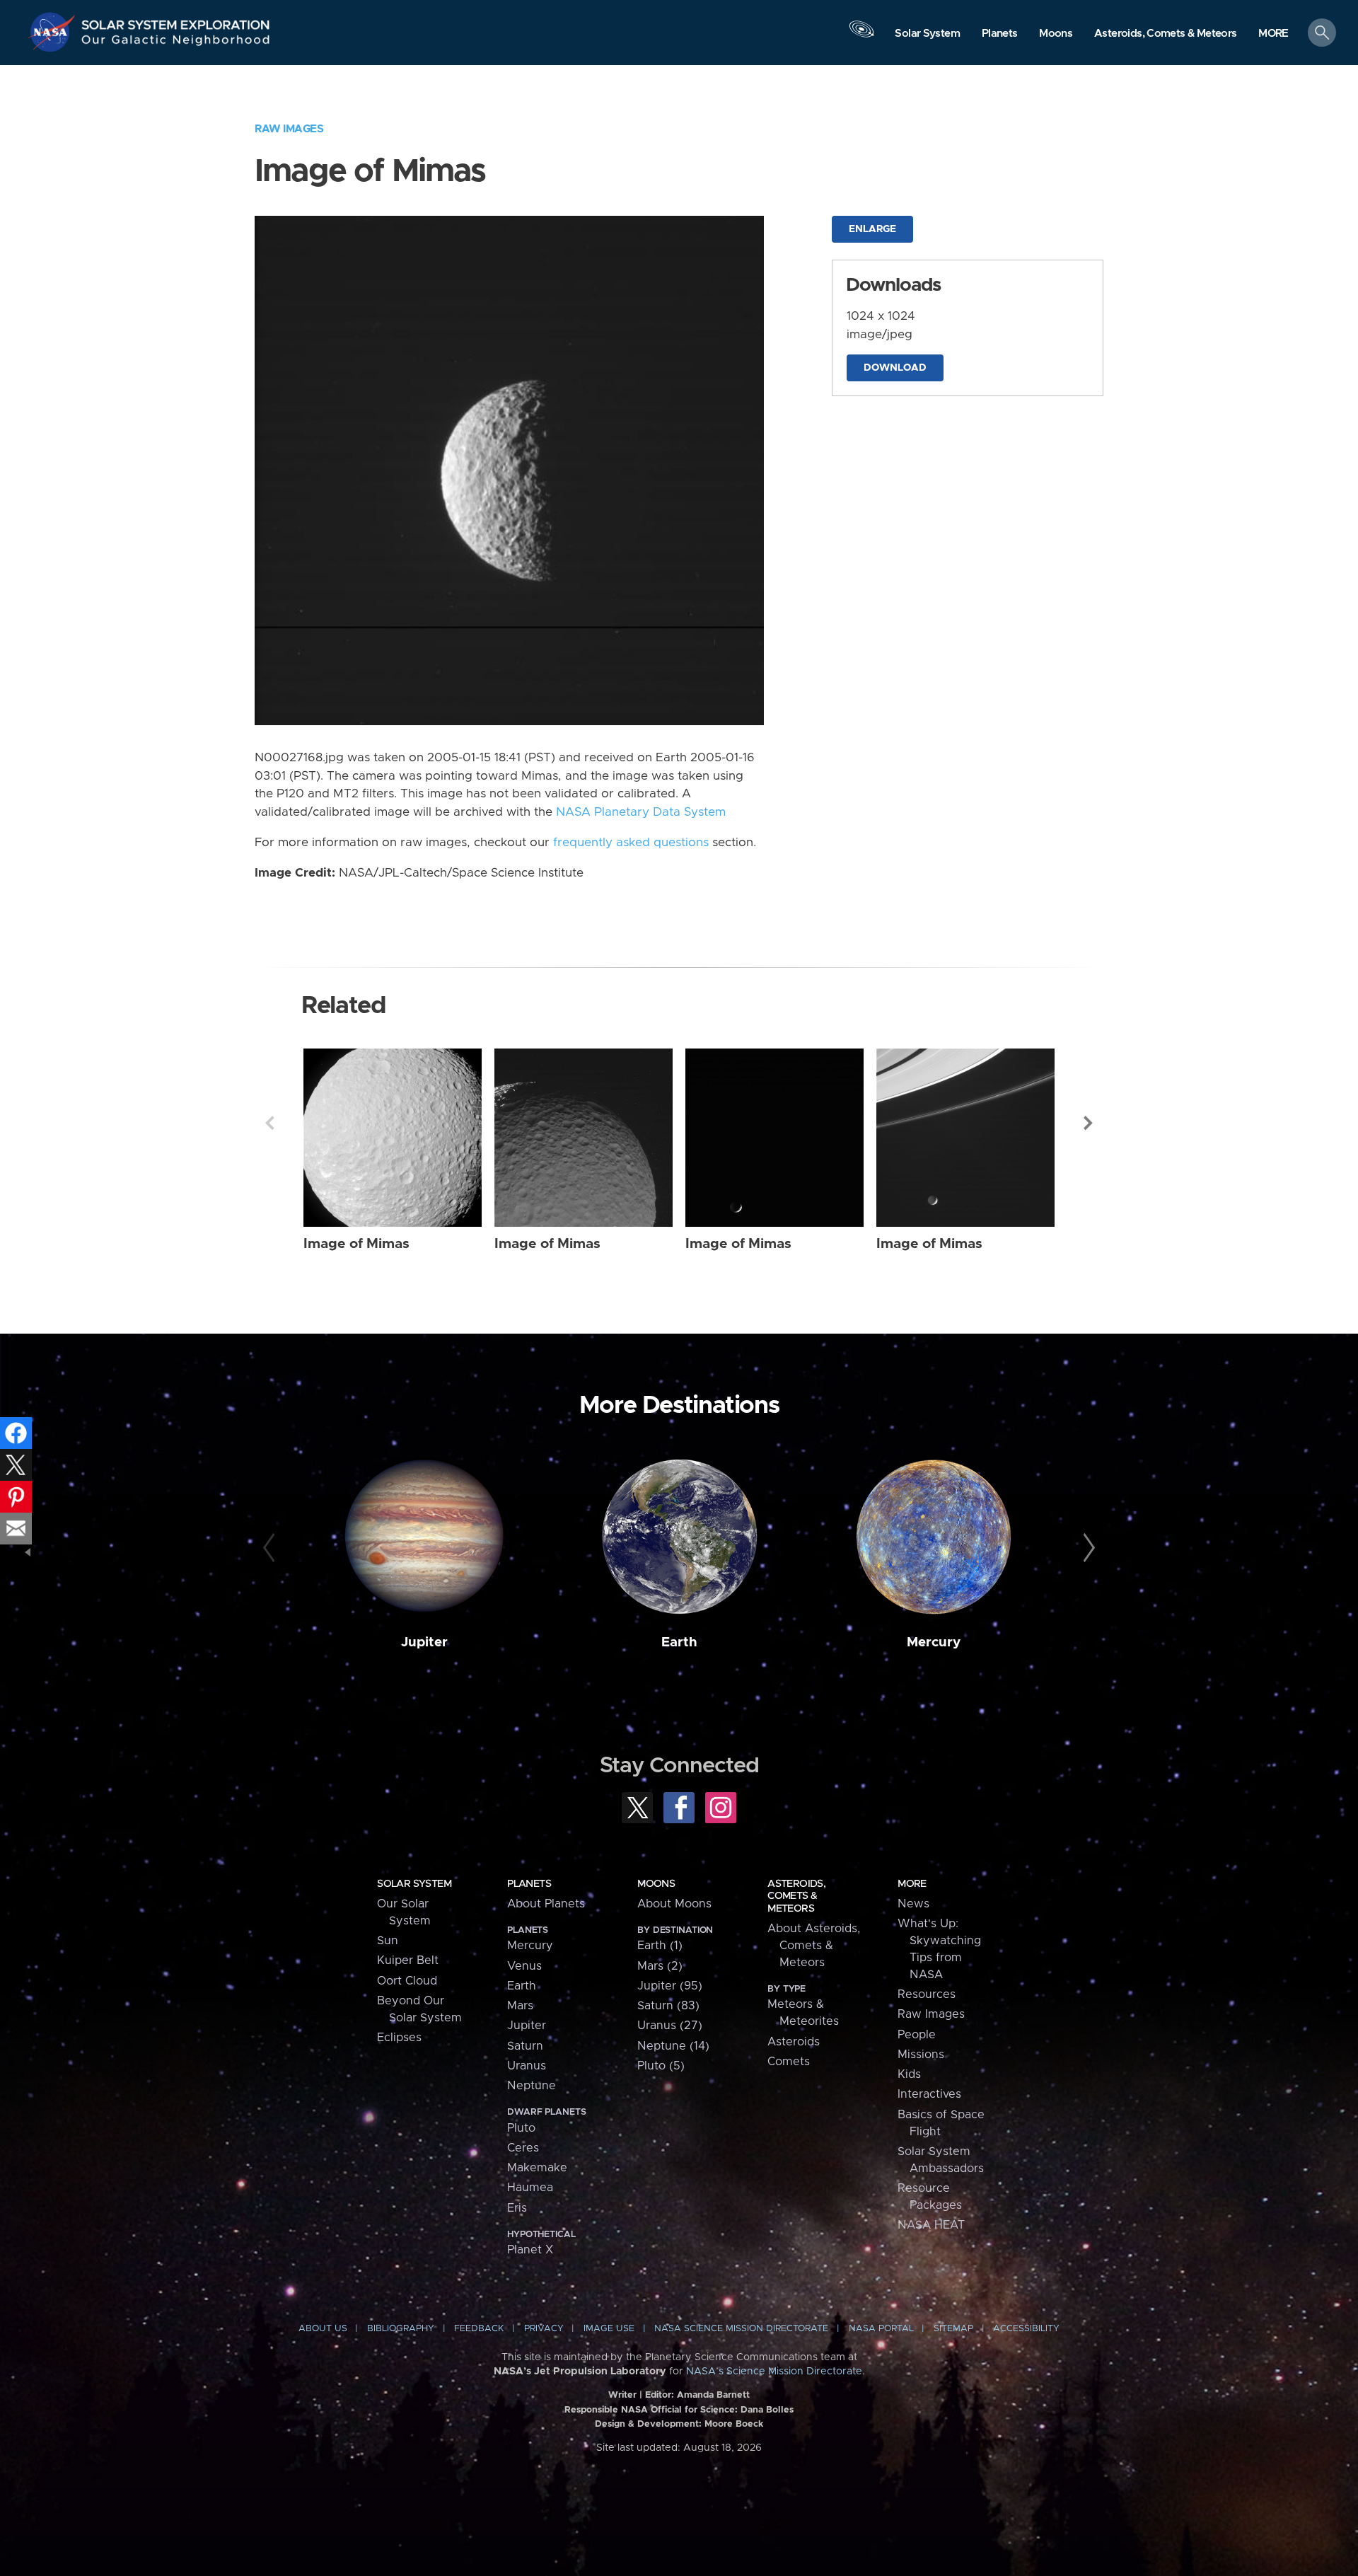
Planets (529, 1884)
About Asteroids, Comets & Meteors (814, 1946)
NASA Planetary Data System (641, 812)
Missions (921, 2055)
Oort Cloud (407, 1981)
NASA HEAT (931, 2225)
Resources (927, 1994)
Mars (520, 2006)
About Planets (546, 1904)
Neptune (532, 2086)
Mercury (934, 1642)
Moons (656, 1884)
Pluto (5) (661, 2066)
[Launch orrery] (861, 36)
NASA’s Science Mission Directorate (774, 2372)
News (913, 1904)
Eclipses (399, 2038)
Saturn (525, 2046)
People (917, 2035)
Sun (388, 1941)
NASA (54, 32)
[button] (1273, 34)
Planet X (530, 2250)
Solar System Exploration (176, 21)
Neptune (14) (673, 2046)
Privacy (544, 2329)
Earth (679, 1642)
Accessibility (1026, 2329)
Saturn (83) (668, 2006)
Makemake (537, 2168)
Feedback (479, 2329)
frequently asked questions (631, 843)
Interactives (929, 2094)
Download (895, 368)
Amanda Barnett (713, 2395)
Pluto (521, 2128)
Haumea (530, 2188)
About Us (323, 2329)
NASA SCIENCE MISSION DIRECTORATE (741, 2329)
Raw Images (289, 129)
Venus (524, 1966)
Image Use (609, 2329)
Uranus (527, 2066)
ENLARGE (872, 229)
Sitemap (953, 2329)
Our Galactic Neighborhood (176, 43)
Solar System (414, 1884)
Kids (909, 2074)
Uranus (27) (670, 2026)
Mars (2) (660, 1966)
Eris (517, 2208)
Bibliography (401, 2329)
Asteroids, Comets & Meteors (796, 1896)
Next (1089, 1123)
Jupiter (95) (670, 1986)
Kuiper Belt (408, 1960)
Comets (789, 2062)
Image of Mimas (356, 1244)
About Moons (674, 1904)
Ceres (523, 2148)
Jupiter (424, 1642)
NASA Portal (881, 2329)
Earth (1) (660, 1946)
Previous (269, 1123)
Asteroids (794, 2042)
